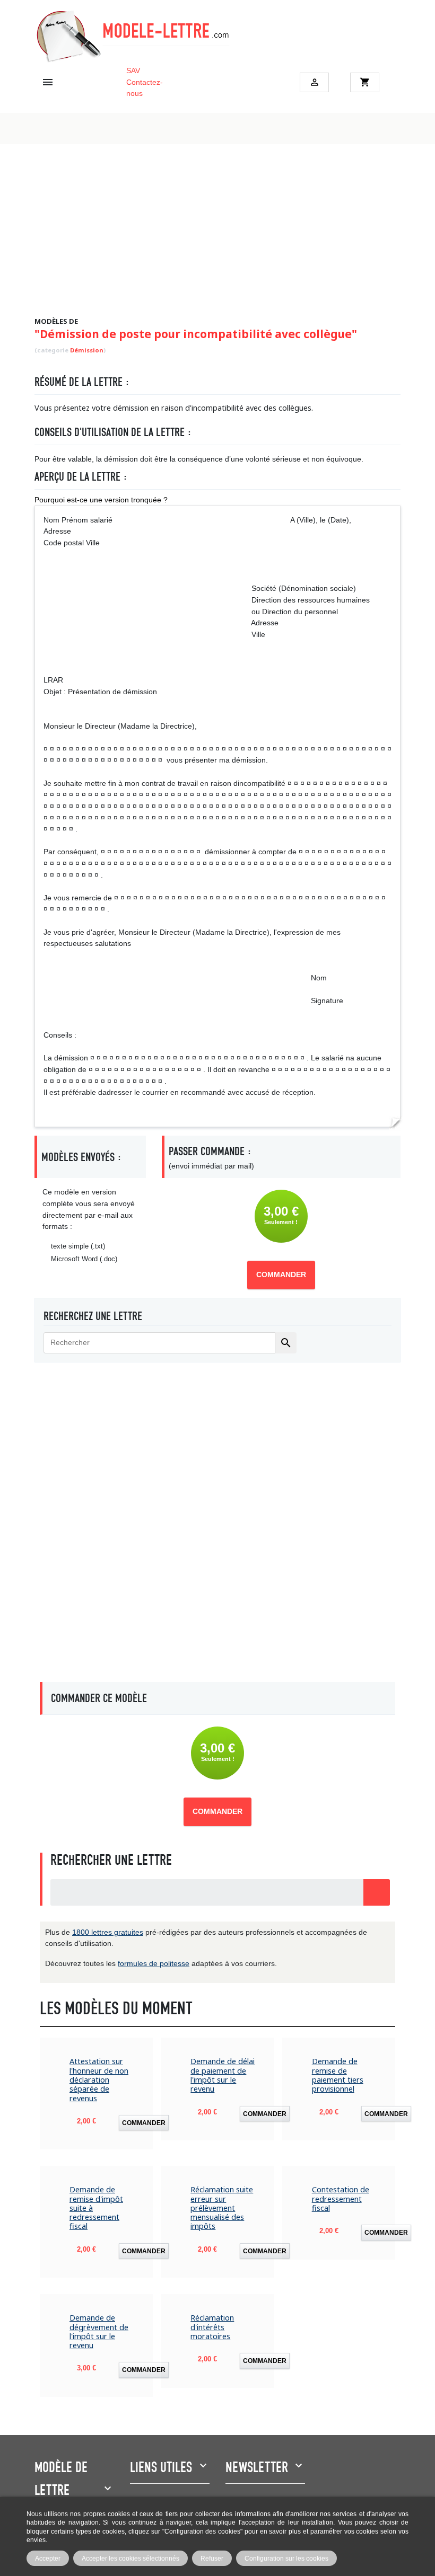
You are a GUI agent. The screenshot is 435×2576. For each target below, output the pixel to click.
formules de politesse (154, 1963)
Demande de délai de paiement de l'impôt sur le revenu (223, 2075)
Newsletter (257, 2467)
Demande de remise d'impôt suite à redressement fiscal (96, 2208)
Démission (87, 350)
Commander (281, 1275)
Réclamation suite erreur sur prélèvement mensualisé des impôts (222, 2208)
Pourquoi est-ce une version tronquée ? (101, 500)
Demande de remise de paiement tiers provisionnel (338, 2075)
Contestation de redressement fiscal (341, 2199)
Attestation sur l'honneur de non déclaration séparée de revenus (99, 2079)
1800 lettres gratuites (108, 1932)
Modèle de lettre (61, 2479)
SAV (133, 70)
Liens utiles (161, 2467)
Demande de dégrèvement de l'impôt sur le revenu (99, 2331)
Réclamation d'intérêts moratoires (212, 2327)
